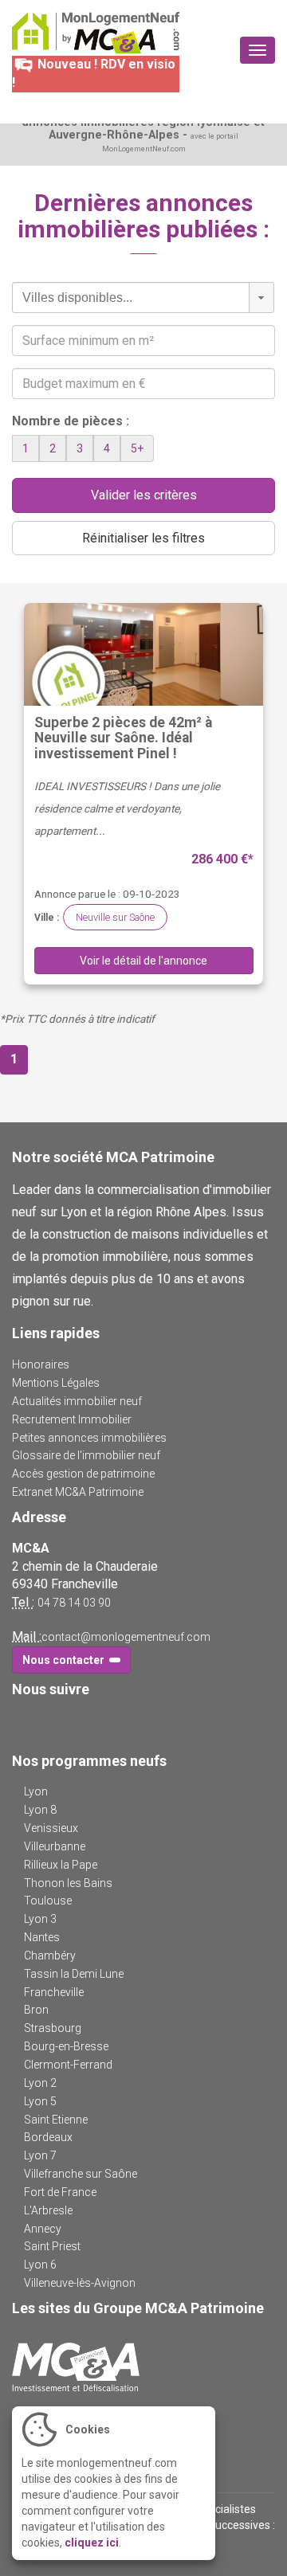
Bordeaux (48, 2137)
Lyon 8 (40, 1810)
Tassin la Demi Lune (74, 1974)
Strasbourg (53, 2028)
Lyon (36, 1791)
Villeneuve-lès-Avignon (80, 2283)
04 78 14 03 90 (74, 1603)
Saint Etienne (56, 2120)
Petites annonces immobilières (89, 1438)
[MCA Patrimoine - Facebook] (22, 1722)
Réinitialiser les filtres (143, 538)
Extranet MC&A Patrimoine (78, 1492)
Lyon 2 (40, 2083)
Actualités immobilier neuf (77, 1401)
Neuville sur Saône (115, 917)
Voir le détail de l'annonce (143, 961)
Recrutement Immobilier (72, 1419)
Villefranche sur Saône (81, 2174)
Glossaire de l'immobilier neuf (86, 1455)
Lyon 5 (40, 2101)
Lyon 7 (40, 2155)
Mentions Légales (56, 1383)
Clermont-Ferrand (68, 2065)
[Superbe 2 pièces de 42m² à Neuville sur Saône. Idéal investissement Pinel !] (143, 654)
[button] (261, 298)
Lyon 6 (40, 2265)
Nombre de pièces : (71, 421)
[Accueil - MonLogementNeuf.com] (96, 33)
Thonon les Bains (68, 1883)
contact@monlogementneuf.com (126, 1637)
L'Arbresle (48, 2210)
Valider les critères (144, 495)
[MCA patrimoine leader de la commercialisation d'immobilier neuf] (143, 2367)
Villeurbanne (55, 1846)
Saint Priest (52, 2246)
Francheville (54, 1992)
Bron (36, 2010)
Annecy (43, 2229)
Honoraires (41, 1364)
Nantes (42, 1937)
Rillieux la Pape (61, 1865)
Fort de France (60, 2192)
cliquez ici (92, 2543)
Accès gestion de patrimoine (83, 1474)
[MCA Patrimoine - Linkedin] (45, 1722)
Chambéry (50, 1955)
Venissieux (51, 1828)
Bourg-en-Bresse (66, 2046)
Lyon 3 (40, 1919)
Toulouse (48, 1901)
